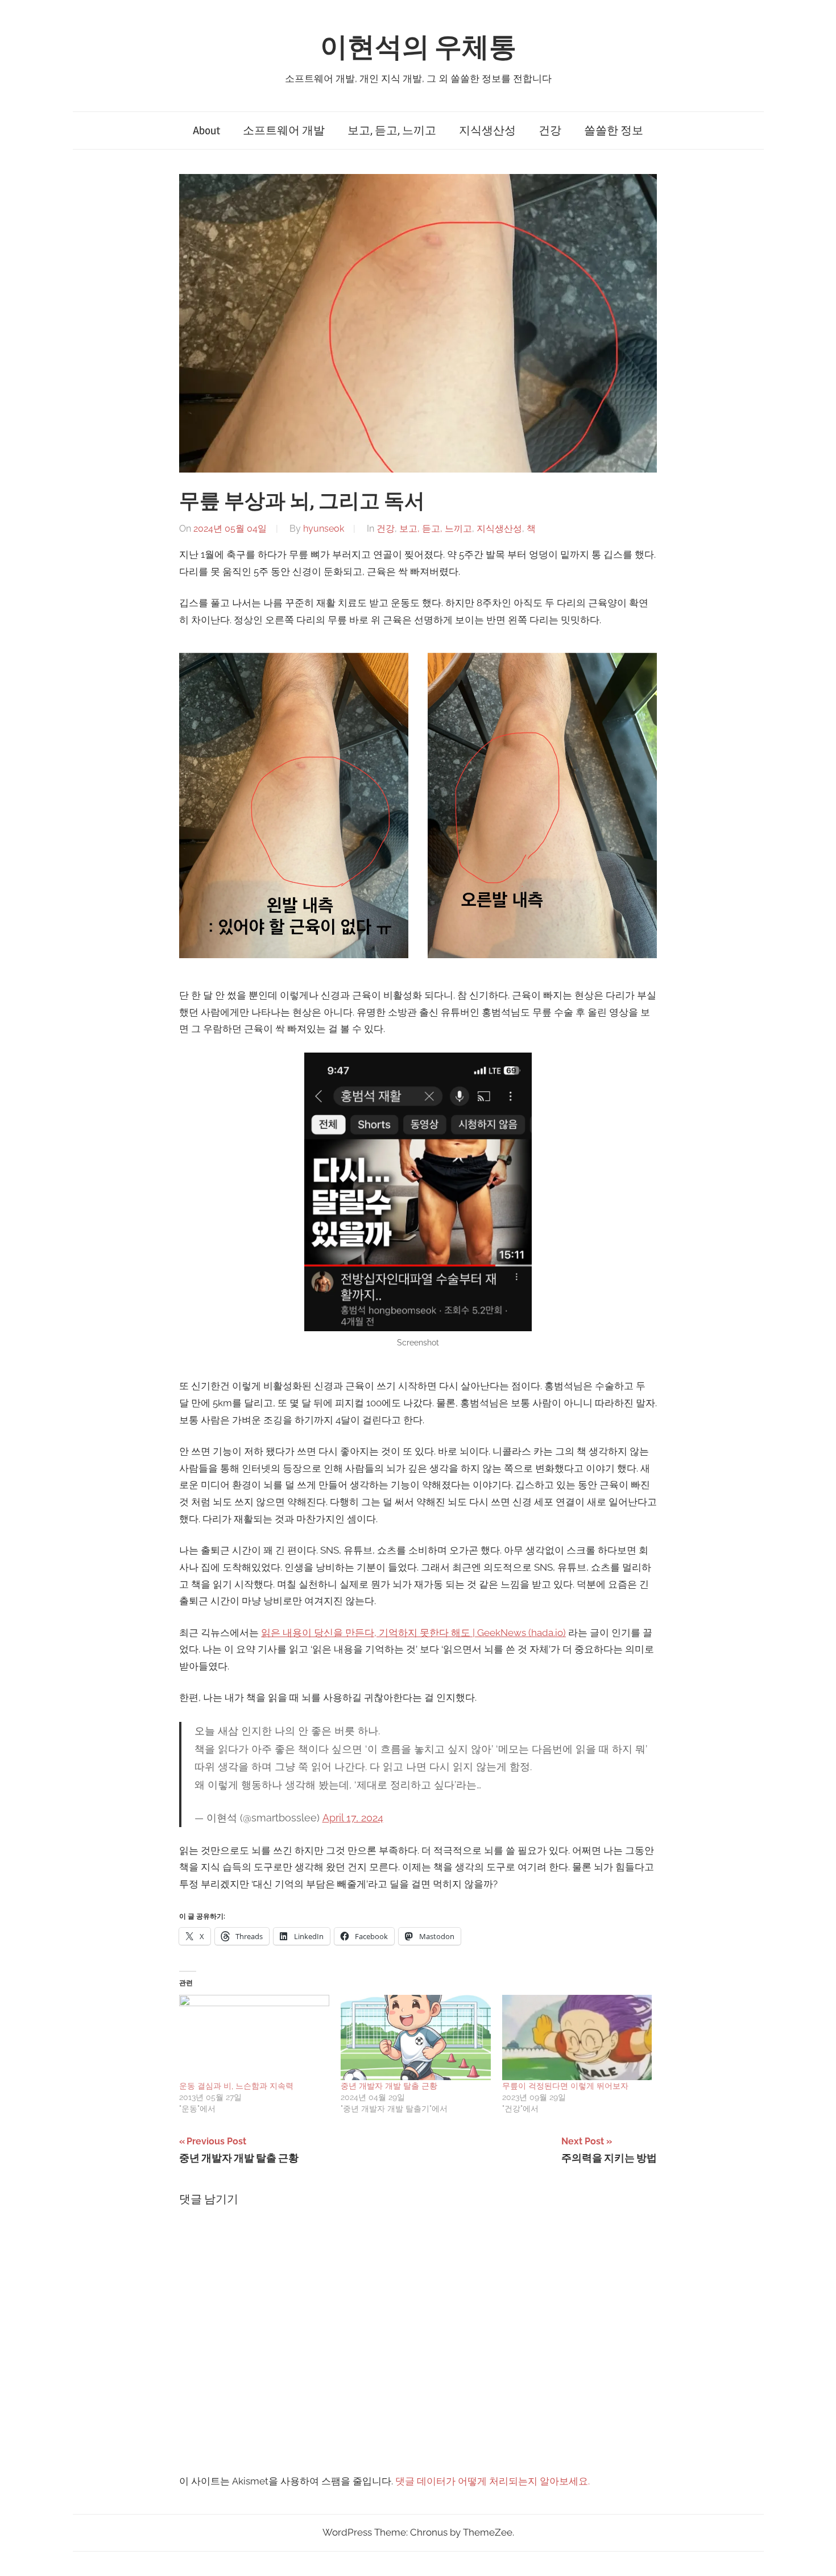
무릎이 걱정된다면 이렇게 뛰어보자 (565, 2086)
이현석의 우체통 (418, 47)
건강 (550, 131)
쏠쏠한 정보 (614, 131)
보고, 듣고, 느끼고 (392, 131)
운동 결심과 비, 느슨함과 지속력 (236, 2086)
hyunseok (324, 529)
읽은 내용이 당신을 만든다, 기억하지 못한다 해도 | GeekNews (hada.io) (413, 1633)
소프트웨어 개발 (284, 131)
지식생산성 (487, 131)
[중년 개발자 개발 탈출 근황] (416, 2038)
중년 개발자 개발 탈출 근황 (389, 2086)
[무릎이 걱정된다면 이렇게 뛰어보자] (577, 2038)
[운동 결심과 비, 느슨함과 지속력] (254, 2038)
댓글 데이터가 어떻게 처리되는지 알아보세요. (493, 2481)
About (206, 131)
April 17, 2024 (353, 1818)
